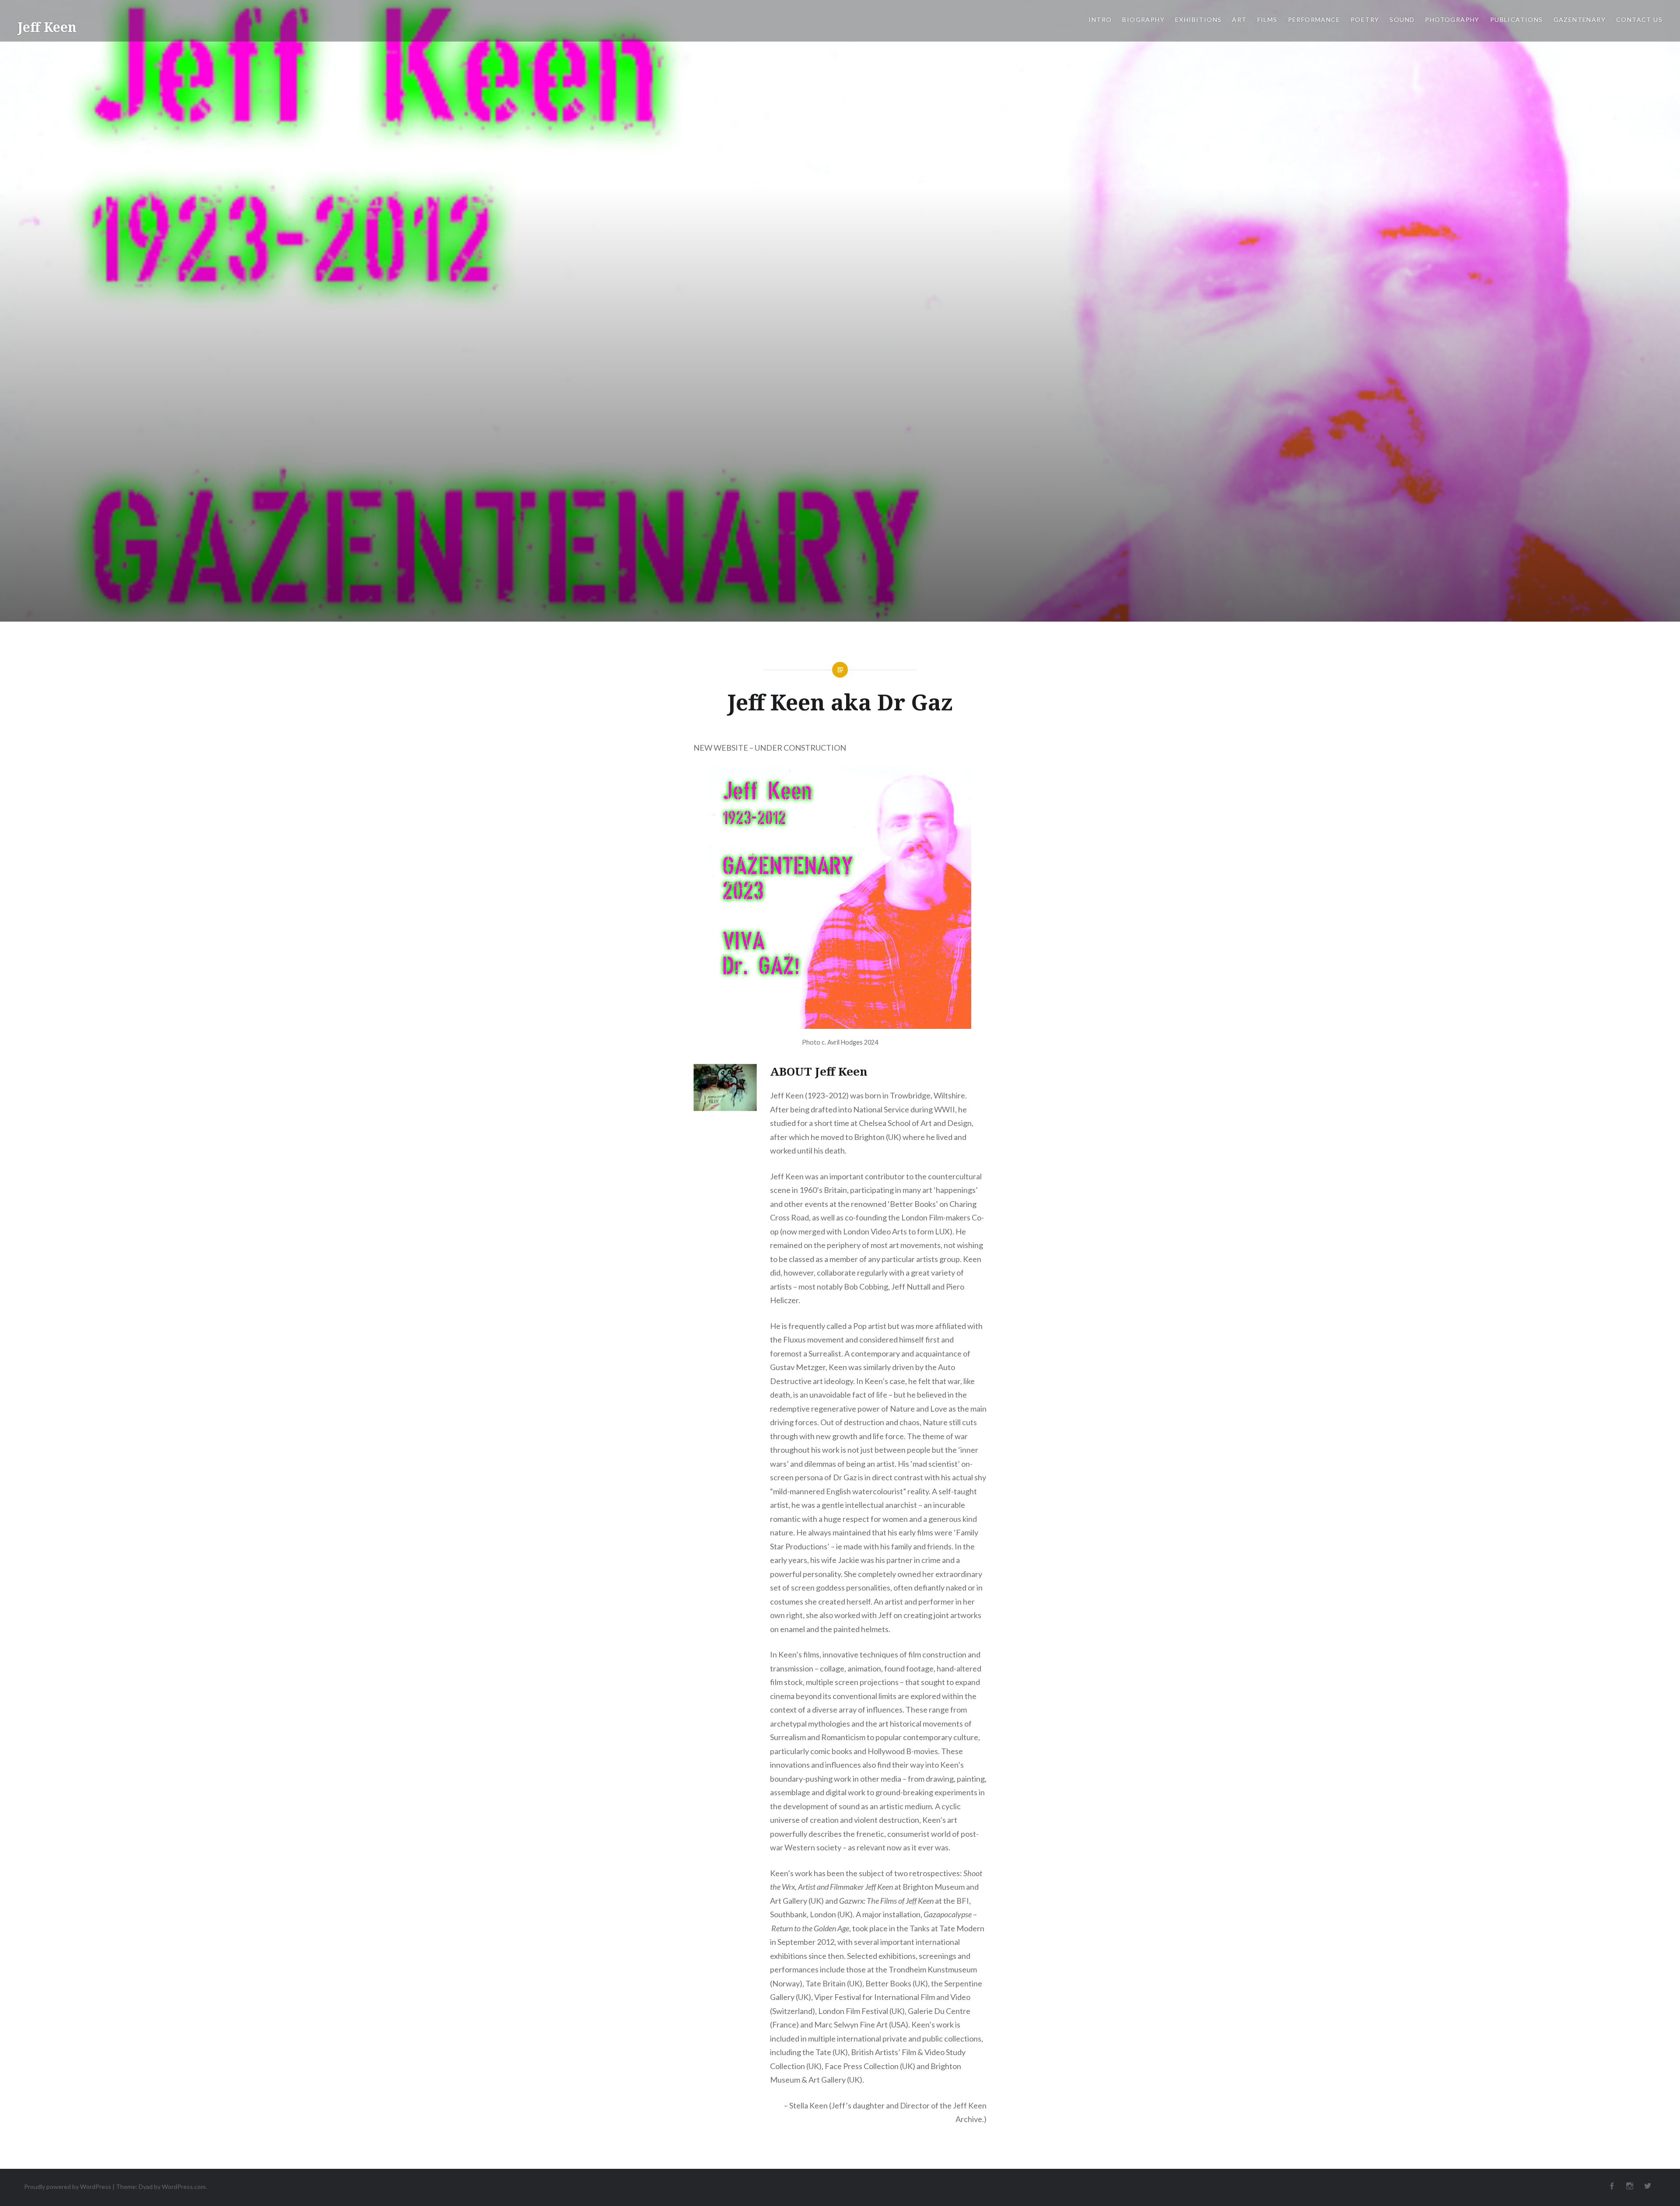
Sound (1402, 19)
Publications (1517, 19)
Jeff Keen (47, 27)
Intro (1100, 19)
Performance (1314, 19)
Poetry (1365, 19)
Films (1267, 19)
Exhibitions (1198, 19)
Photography (1452, 19)
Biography (1143, 19)
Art (1239, 19)
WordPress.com (184, 2187)
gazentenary (1580, 19)
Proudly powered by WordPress (68, 2187)
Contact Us (1639, 19)
